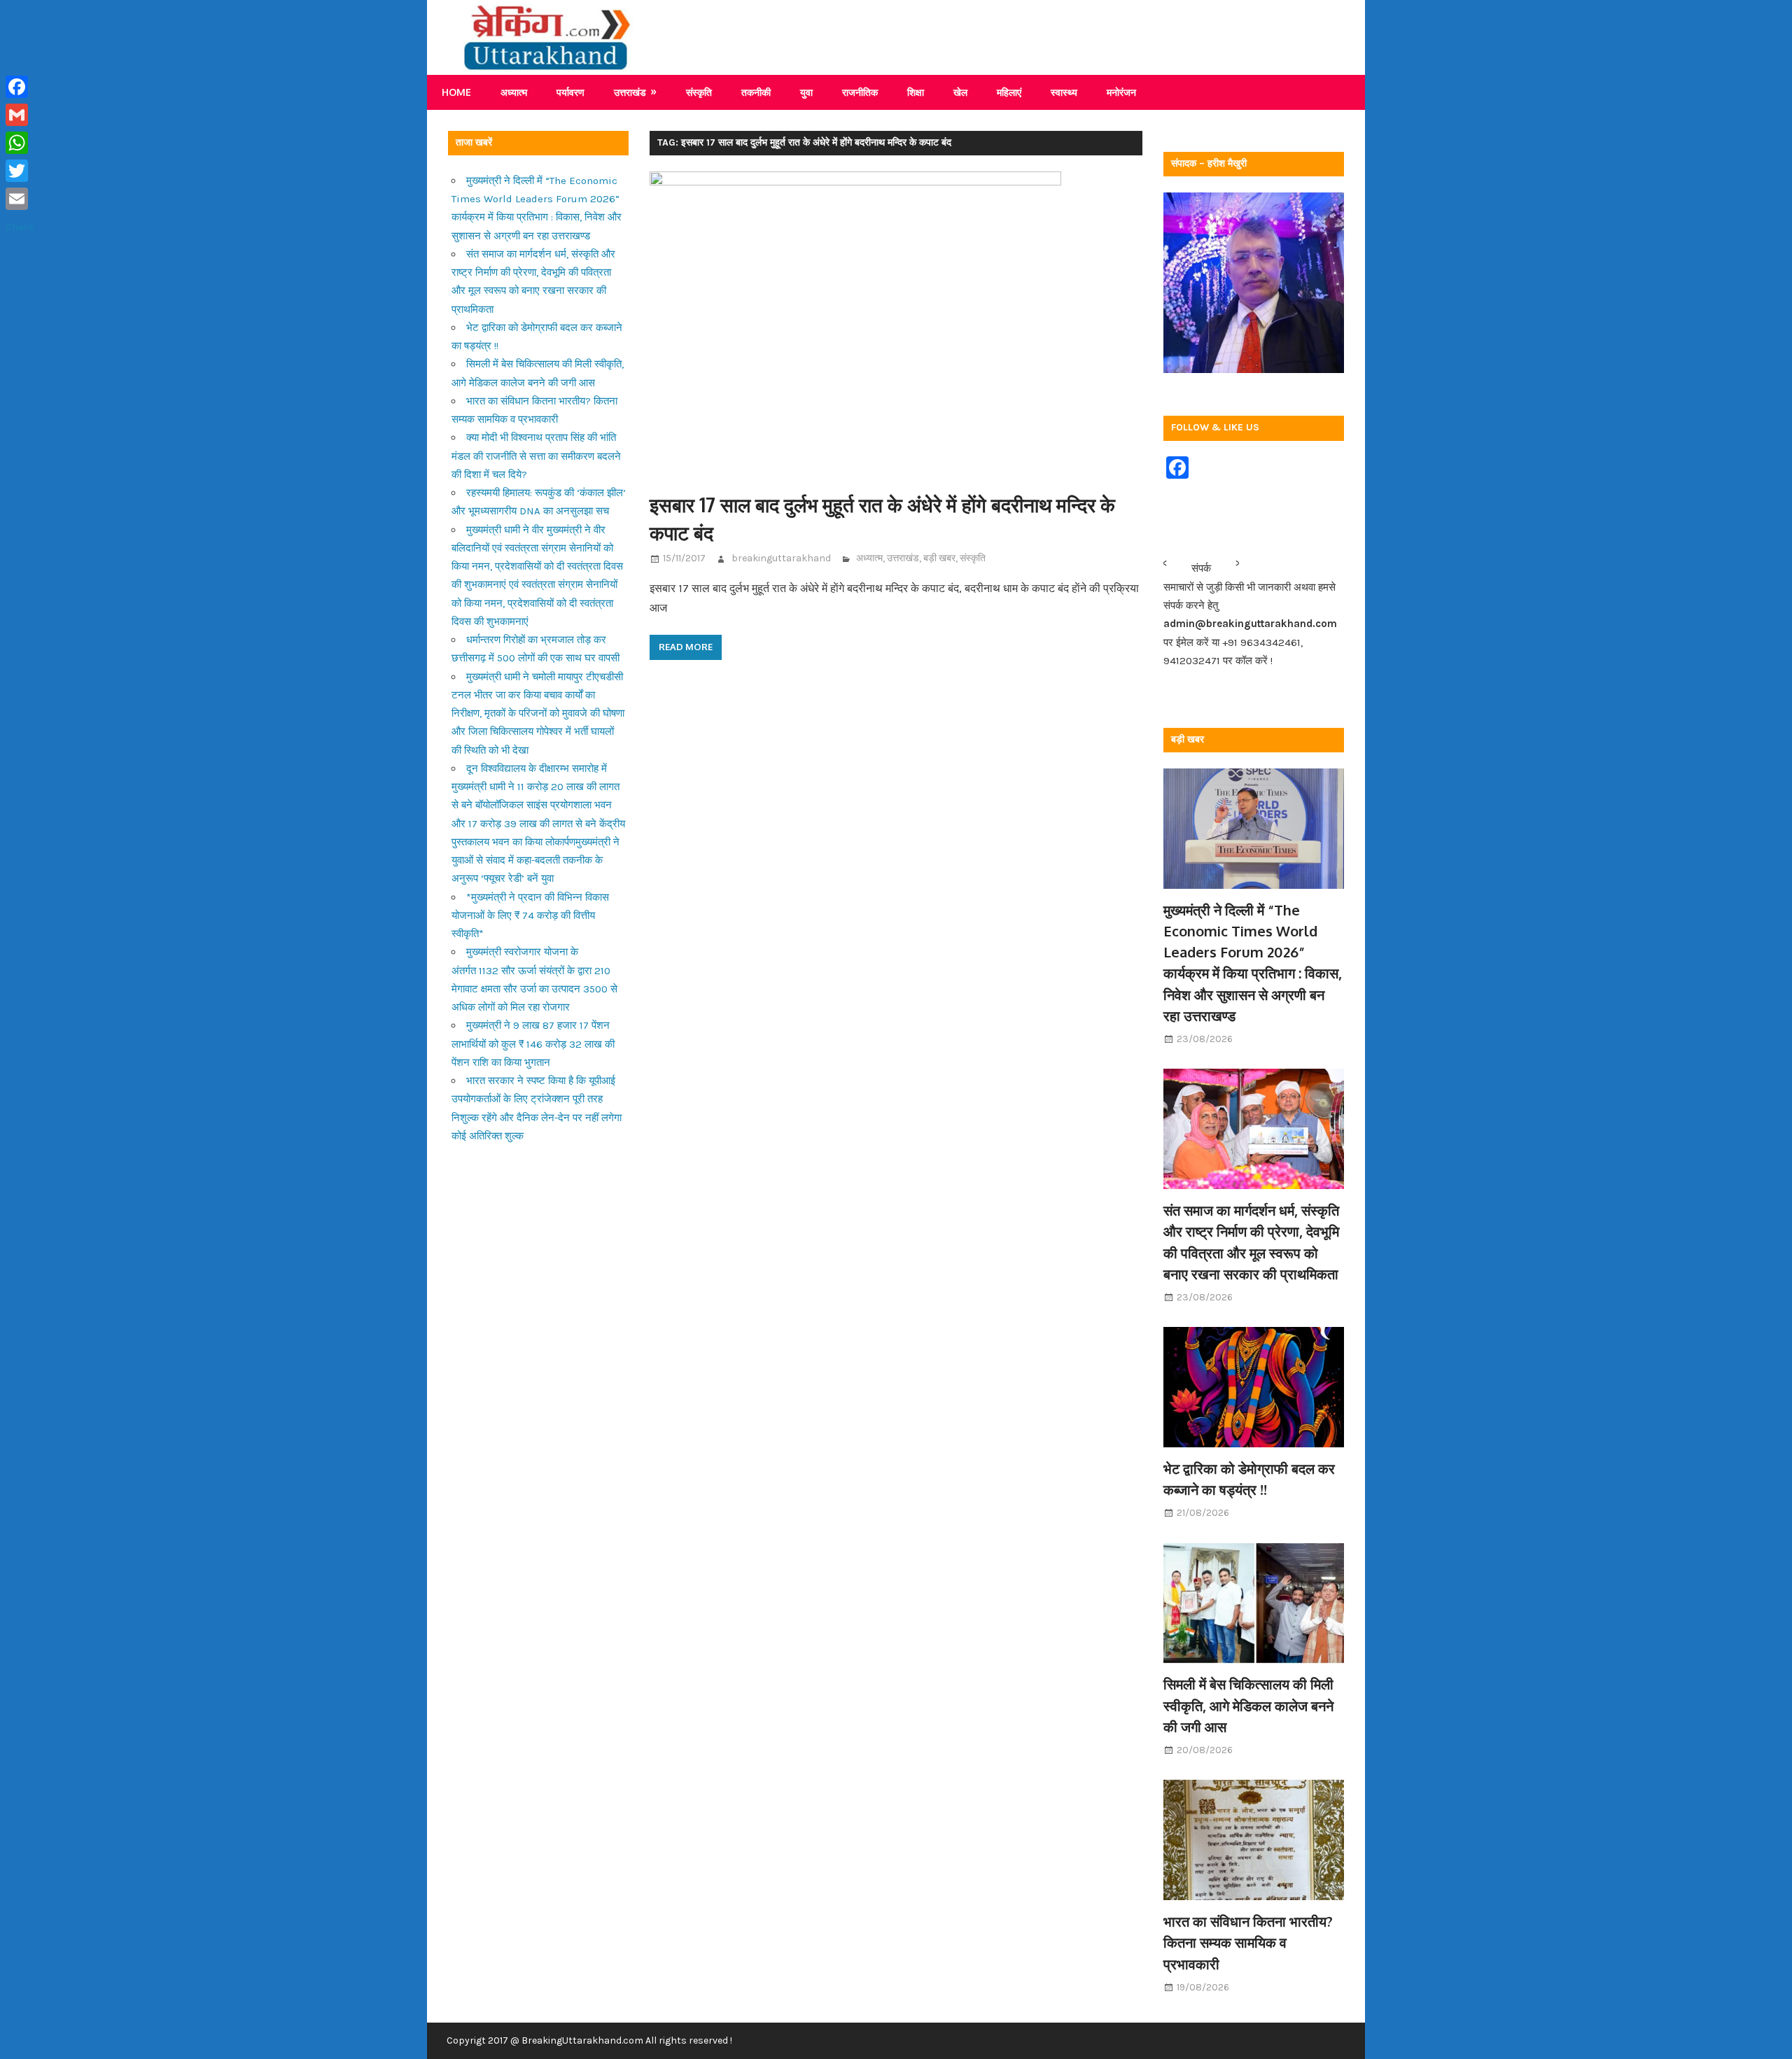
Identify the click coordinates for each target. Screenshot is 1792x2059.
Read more (686, 647)
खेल (960, 92)
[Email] (20, 199)
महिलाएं (1009, 92)
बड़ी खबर (939, 558)
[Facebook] (20, 87)
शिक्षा (916, 92)
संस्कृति (699, 92)
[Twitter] (20, 171)
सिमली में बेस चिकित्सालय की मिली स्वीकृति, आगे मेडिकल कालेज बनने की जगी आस (1248, 1705)
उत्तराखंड (630, 92)
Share (20, 227)
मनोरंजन (1121, 92)
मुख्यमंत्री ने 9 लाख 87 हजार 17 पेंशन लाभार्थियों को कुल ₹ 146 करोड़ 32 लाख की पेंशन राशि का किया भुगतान (533, 1044)
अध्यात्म (514, 92)
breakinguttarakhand (781, 558)
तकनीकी (756, 92)
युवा (806, 92)
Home (456, 92)
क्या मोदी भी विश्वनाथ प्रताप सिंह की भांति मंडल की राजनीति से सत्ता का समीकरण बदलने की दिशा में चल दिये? (536, 456)
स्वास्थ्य (1064, 92)
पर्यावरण (570, 92)
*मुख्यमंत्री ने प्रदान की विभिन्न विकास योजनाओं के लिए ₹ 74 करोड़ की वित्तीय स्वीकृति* (530, 916)
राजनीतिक (860, 92)
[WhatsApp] (20, 143)
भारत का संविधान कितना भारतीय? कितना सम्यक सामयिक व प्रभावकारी (1248, 1942)
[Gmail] (20, 115)
